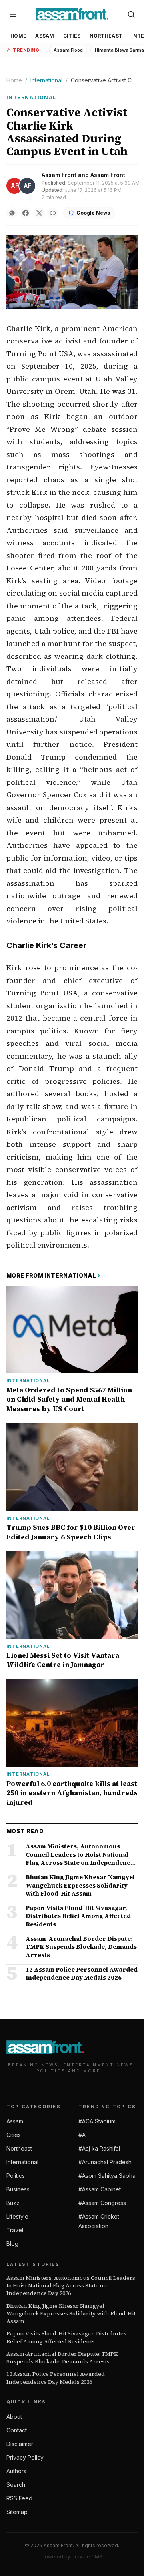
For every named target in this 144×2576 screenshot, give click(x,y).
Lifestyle (17, 2216)
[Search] (131, 14)
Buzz (13, 2203)
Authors (16, 2471)
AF (15, 186)
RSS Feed (19, 2498)
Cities (72, 36)
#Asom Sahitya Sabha (107, 2176)
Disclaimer (20, 2444)
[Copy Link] (53, 213)
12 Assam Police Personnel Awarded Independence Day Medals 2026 (56, 2378)
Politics (16, 2176)
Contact (17, 2430)
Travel (15, 2230)
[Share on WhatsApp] (12, 213)
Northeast (106, 36)
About (14, 2417)
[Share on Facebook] (26, 213)
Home (18, 36)
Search (16, 2485)
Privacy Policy (25, 2457)
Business (18, 2189)
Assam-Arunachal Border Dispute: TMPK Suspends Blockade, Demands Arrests (62, 2358)
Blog (12, 2244)
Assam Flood (68, 50)
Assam (45, 36)
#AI (83, 2135)
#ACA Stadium (97, 2121)
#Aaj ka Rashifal (99, 2148)
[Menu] (13, 14)
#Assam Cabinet (100, 2189)
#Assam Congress (102, 2203)
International (46, 80)
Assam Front (59, 175)
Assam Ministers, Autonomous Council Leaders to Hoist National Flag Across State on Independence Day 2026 (71, 2286)
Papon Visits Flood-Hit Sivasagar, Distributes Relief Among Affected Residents (66, 2337)
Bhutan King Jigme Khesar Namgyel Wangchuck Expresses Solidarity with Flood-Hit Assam (71, 2314)
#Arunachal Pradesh (105, 2162)
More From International (53, 1275)
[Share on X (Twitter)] (39, 213)
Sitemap (17, 2512)
